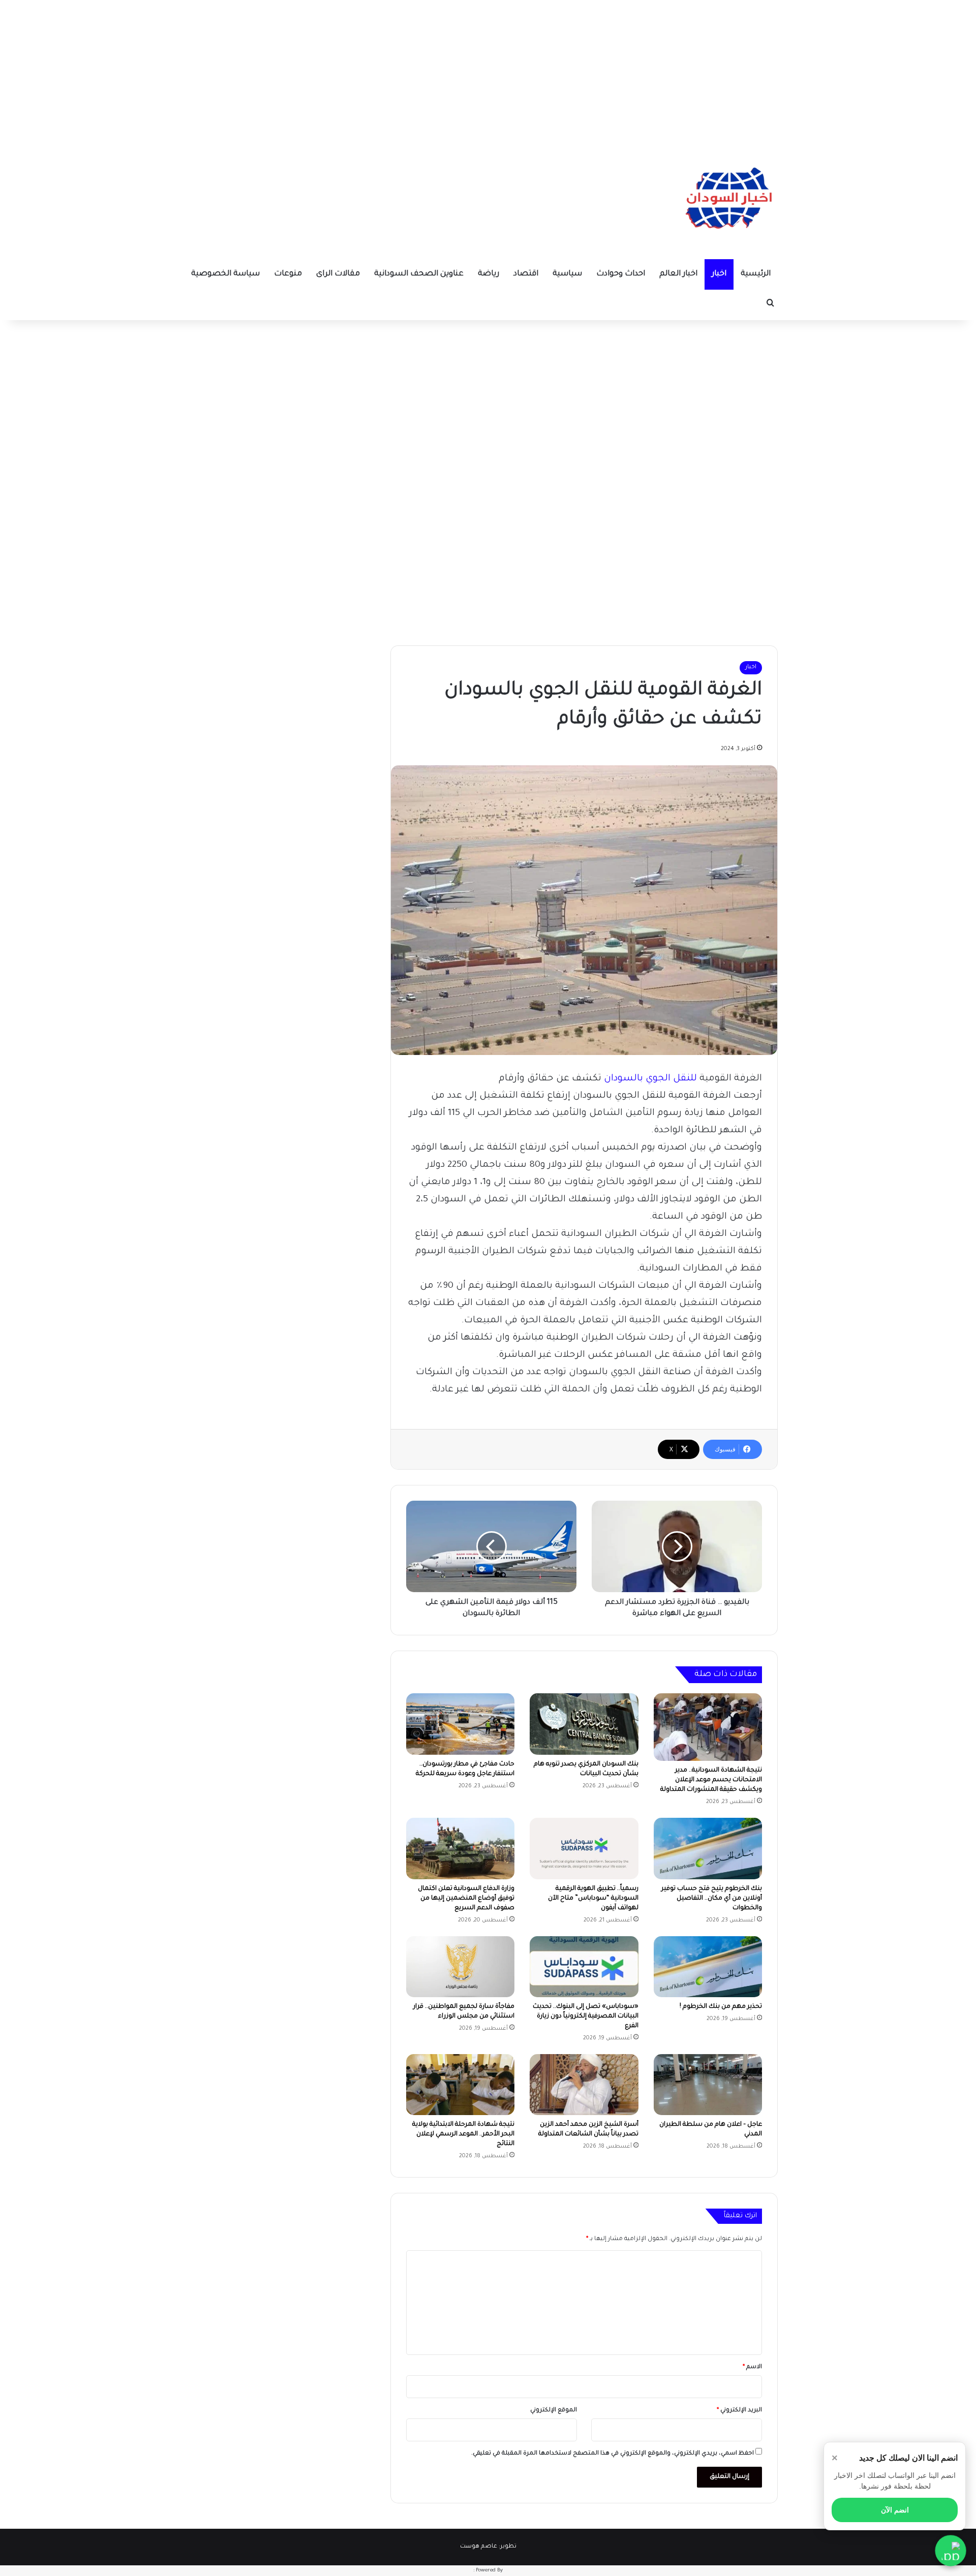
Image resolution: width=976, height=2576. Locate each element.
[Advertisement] (488, 71)
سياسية (567, 274)
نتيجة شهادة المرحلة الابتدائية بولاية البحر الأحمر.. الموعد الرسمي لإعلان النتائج (463, 2134)
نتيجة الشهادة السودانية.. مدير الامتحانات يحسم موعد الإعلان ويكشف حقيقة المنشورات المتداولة (711, 1780)
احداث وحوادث (621, 274)
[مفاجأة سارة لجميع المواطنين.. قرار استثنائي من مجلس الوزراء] (460, 1967)
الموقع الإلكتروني (554, 2411)
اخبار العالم (678, 274)
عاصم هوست (479, 2547)
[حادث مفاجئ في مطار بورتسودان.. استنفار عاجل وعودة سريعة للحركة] (460, 1724)
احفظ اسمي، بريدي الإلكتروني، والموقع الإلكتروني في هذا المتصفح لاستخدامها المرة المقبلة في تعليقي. (613, 2454)
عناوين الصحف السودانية (419, 274)
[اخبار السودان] (727, 201)
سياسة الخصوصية (225, 274)
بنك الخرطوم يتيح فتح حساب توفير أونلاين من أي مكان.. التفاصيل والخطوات (712, 1899)
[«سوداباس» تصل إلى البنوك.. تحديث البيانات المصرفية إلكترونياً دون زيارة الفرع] (584, 1967)
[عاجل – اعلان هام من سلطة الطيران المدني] (708, 2085)
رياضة (489, 274)
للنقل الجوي (673, 1079)
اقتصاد (526, 274)
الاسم (752, 2367)
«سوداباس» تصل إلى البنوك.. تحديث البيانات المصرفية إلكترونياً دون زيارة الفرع (586, 2016)
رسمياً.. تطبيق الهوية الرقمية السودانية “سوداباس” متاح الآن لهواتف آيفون (593, 1899)
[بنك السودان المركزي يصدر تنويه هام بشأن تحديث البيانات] (584, 1724)
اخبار (719, 274)
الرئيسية (756, 274)
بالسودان (623, 1079)
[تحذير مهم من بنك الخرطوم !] (708, 1967)
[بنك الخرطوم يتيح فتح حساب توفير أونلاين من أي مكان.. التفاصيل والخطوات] (708, 1848)
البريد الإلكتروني (739, 2411)
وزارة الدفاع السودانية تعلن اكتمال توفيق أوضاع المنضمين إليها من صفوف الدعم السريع (466, 1899)
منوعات (288, 274)
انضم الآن (895, 2510)
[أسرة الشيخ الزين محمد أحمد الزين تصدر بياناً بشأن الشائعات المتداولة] (584, 2085)
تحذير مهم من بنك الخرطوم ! (721, 2007)
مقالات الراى (338, 274)
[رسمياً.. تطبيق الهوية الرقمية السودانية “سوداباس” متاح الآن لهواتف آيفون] (584, 1848)
